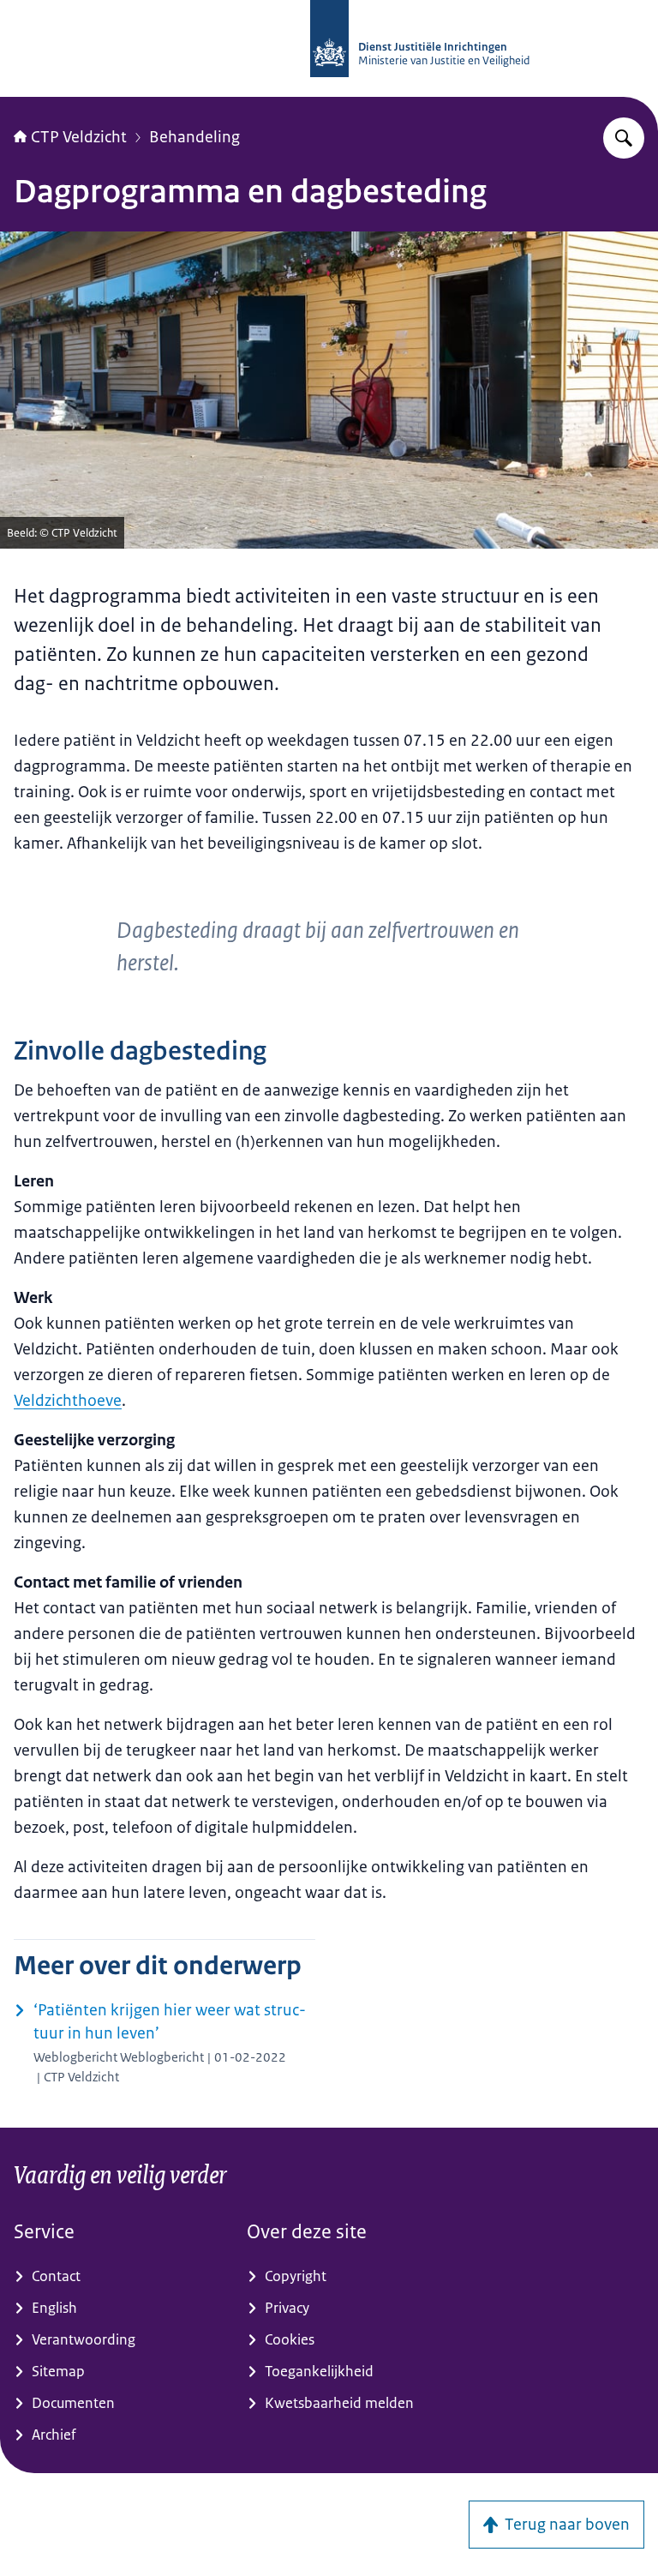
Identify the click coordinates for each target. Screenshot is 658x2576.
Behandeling (194, 137)
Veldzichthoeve (68, 1401)
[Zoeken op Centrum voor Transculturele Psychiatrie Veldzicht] (624, 138)
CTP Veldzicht (79, 137)
